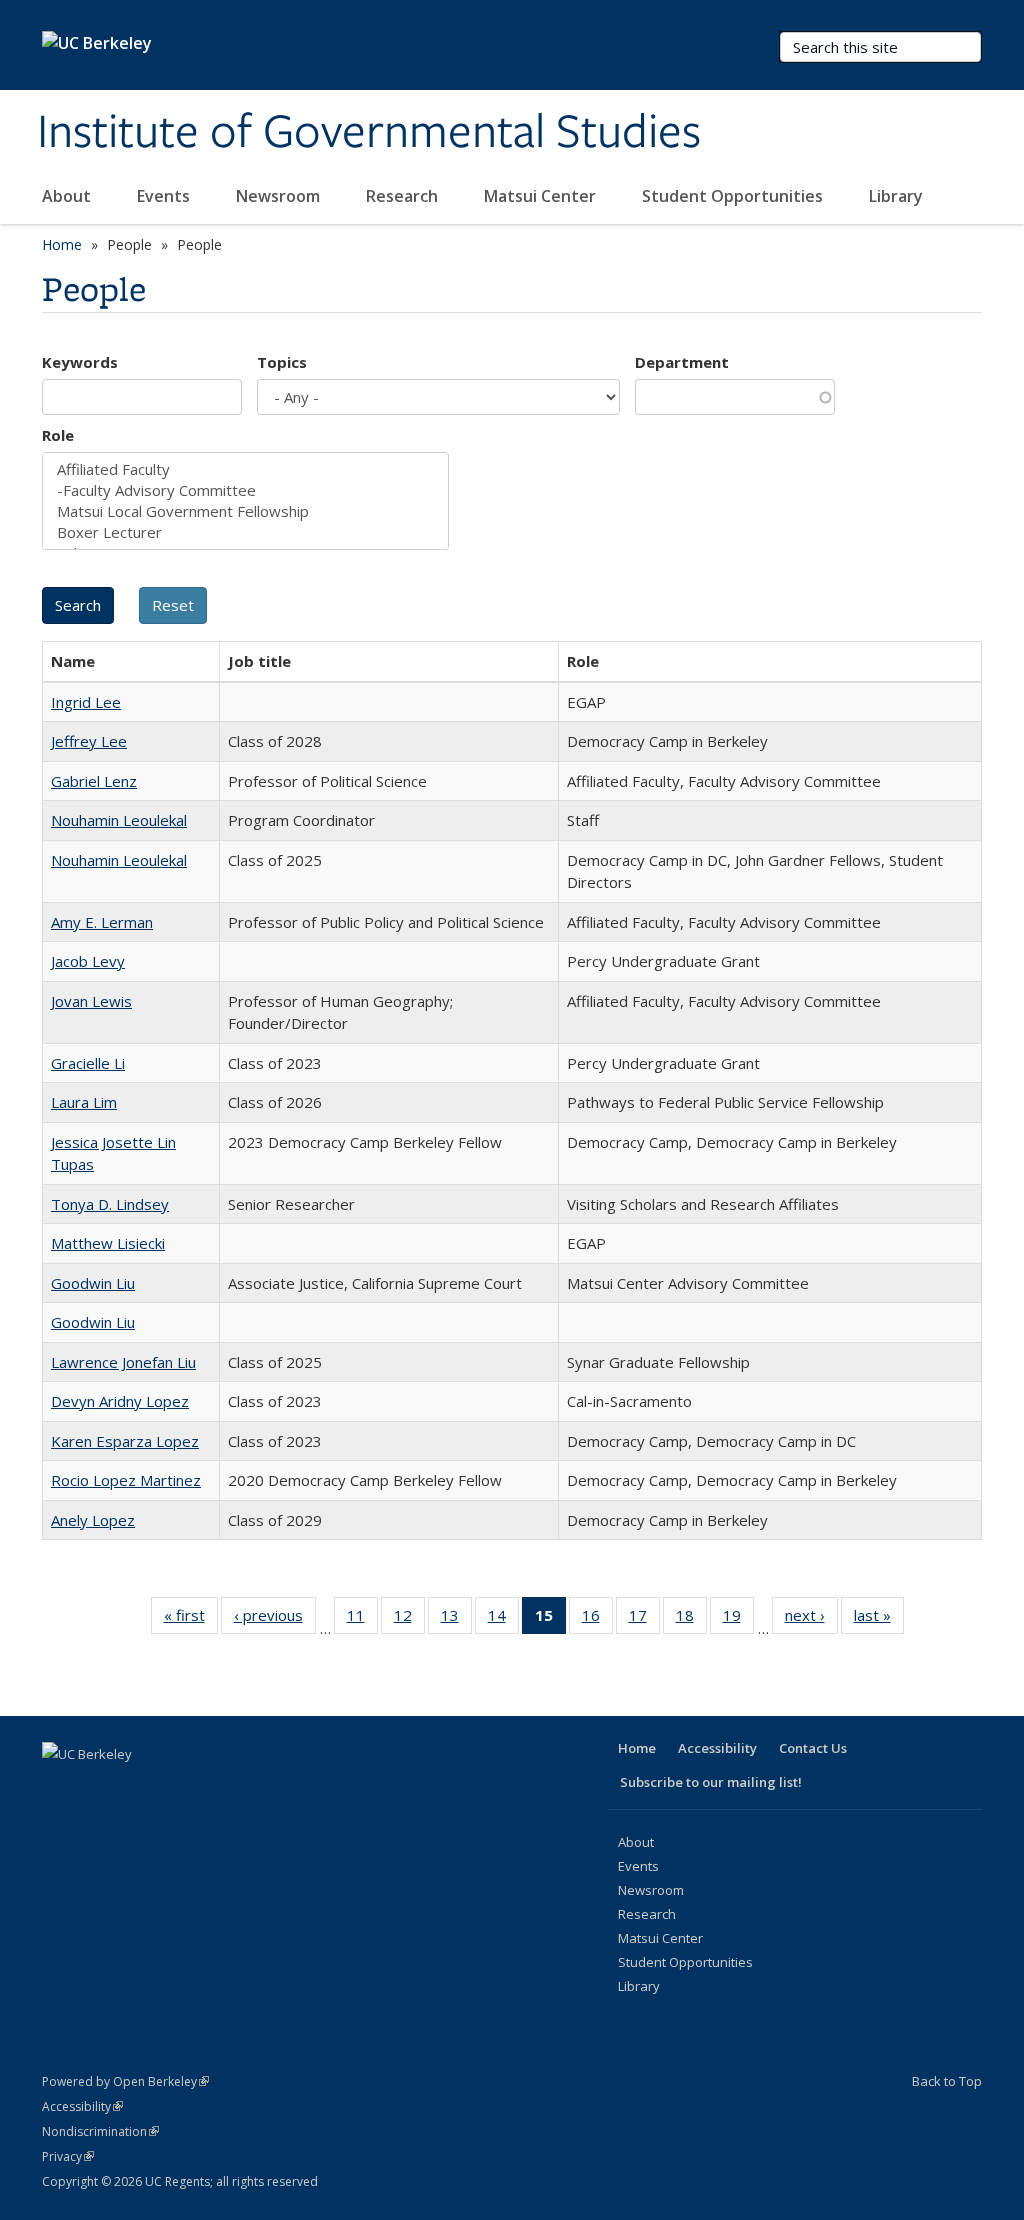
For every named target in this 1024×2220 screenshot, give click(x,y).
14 (503, 1619)
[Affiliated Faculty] (245, 469)
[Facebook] (60, 1788)
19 (738, 1619)
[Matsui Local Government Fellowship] (245, 511)
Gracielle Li (88, 1063)
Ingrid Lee (86, 702)
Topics (282, 362)
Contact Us (813, 1748)
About (68, 196)
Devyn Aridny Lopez (120, 1401)
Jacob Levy (88, 961)
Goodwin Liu (93, 1283)
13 (456, 1619)
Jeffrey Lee (89, 741)
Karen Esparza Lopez (125, 1441)
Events (165, 196)
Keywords (80, 362)
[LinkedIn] (138, 1788)
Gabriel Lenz (94, 781)
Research (404, 196)
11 (362, 1619)
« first (191, 1619)
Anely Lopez (93, 1520)
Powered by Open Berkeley (125, 2081)
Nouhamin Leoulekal (119, 820)
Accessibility (717, 1748)
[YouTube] (177, 1788)
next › (811, 1619)
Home (62, 244)
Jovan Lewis (91, 1001)
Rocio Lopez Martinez (126, 1480)
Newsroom (280, 196)
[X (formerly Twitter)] (99, 1788)
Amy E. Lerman (102, 922)
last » (879, 1619)
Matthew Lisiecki (108, 1243)
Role (58, 435)
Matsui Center (542, 196)
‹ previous (275, 1619)
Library (898, 196)
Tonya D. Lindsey (110, 1204)
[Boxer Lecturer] (245, 532)
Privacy (68, 2156)
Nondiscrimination (100, 2131)
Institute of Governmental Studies (369, 133)
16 (597, 1619)
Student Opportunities (734, 196)
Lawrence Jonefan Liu (123, 1362)
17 (644, 1619)
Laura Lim (84, 1102)
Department (682, 362)
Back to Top (947, 2081)
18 (691, 1619)
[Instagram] (216, 1788)
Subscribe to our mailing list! (711, 1782)
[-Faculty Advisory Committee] (245, 490)
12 (409, 1619)
